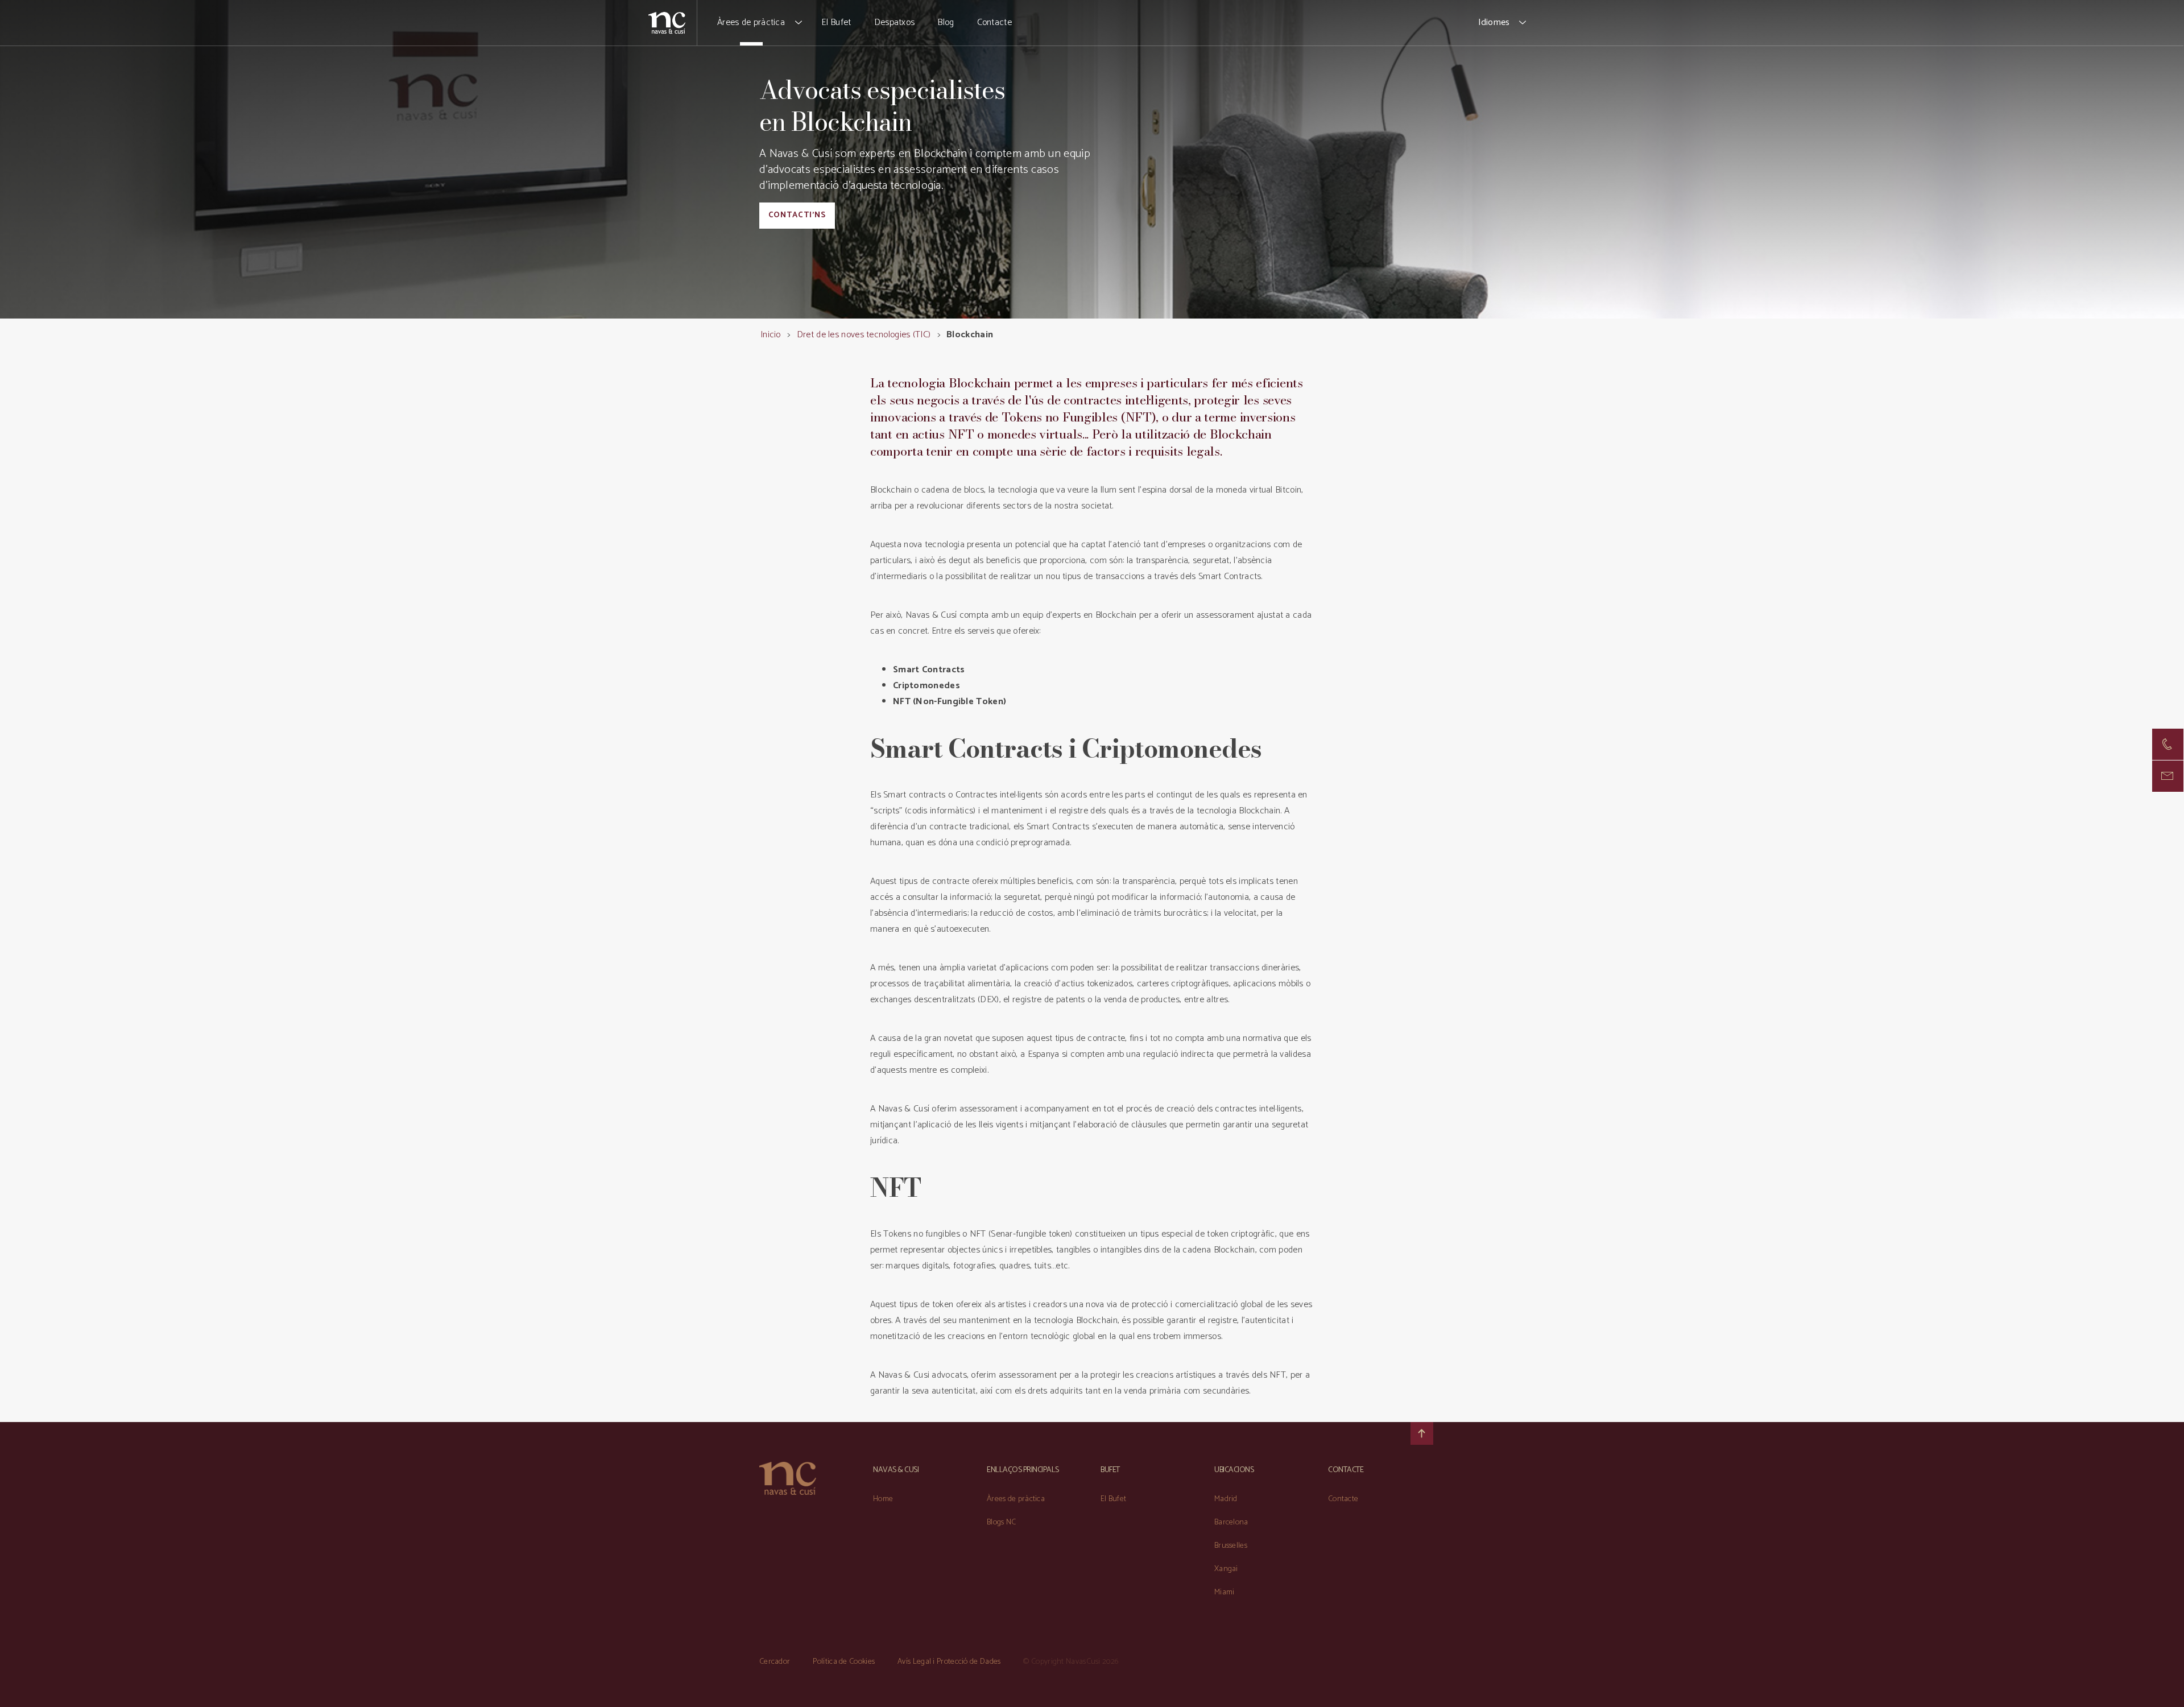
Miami (1225, 1592)
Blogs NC (1001, 1522)
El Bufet (836, 22)
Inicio (771, 335)
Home (883, 1499)
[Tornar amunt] (1422, 1433)
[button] (799, 23)
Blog (946, 22)
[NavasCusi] (667, 22)
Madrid (1226, 1499)
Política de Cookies (844, 1662)
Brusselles (1231, 1546)
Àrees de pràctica (751, 22)
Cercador (775, 1662)
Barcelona (1231, 1522)
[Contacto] (2168, 744)
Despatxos (895, 22)
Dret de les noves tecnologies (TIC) (864, 335)
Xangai (1226, 1569)
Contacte (994, 22)
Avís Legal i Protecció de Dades (949, 1662)
